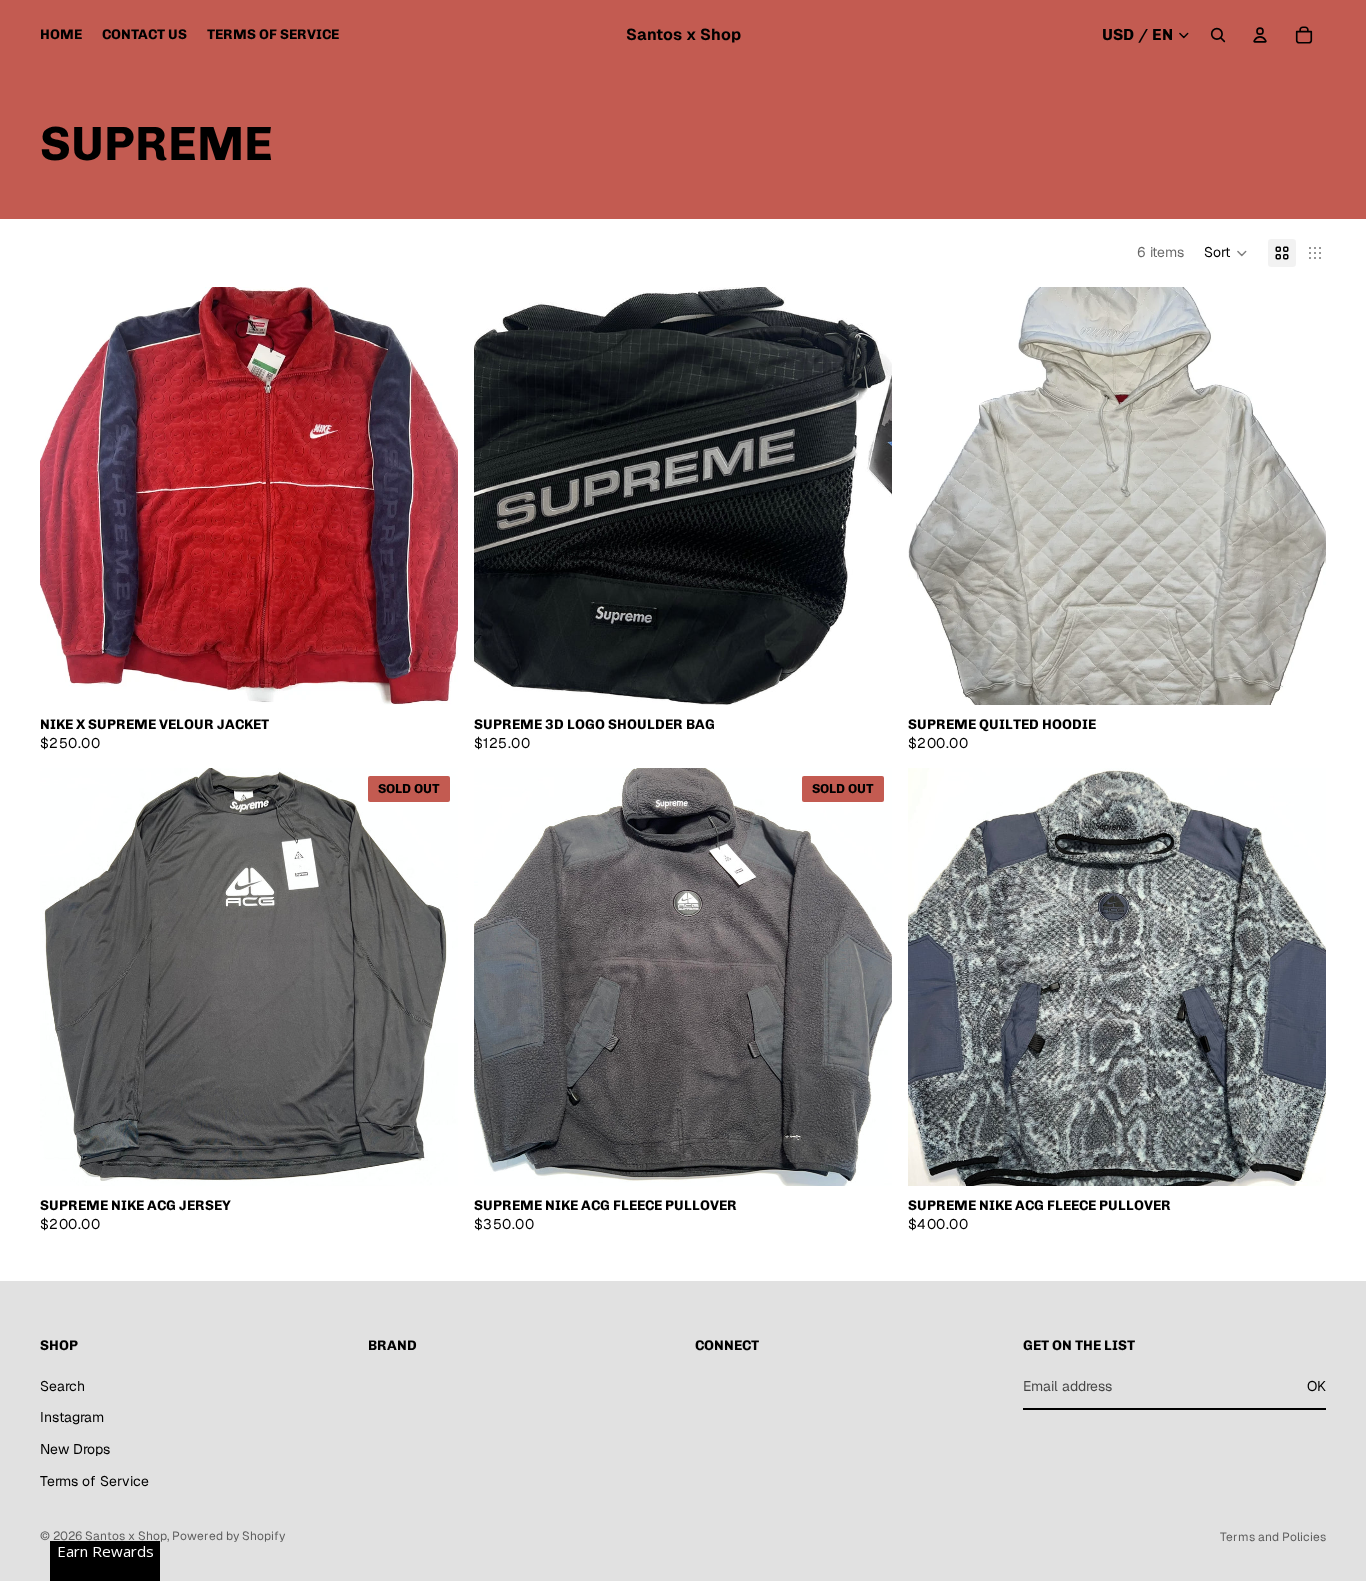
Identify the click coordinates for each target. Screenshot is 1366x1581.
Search (62, 1386)
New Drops (75, 1449)
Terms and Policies (1273, 1537)
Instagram (72, 1417)
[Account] (1260, 35)
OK (1316, 1386)
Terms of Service (94, 1481)
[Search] (1218, 35)
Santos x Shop (126, 1536)
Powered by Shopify (228, 1536)
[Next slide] (428, 496)
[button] (1226, 253)
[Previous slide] (70, 496)
